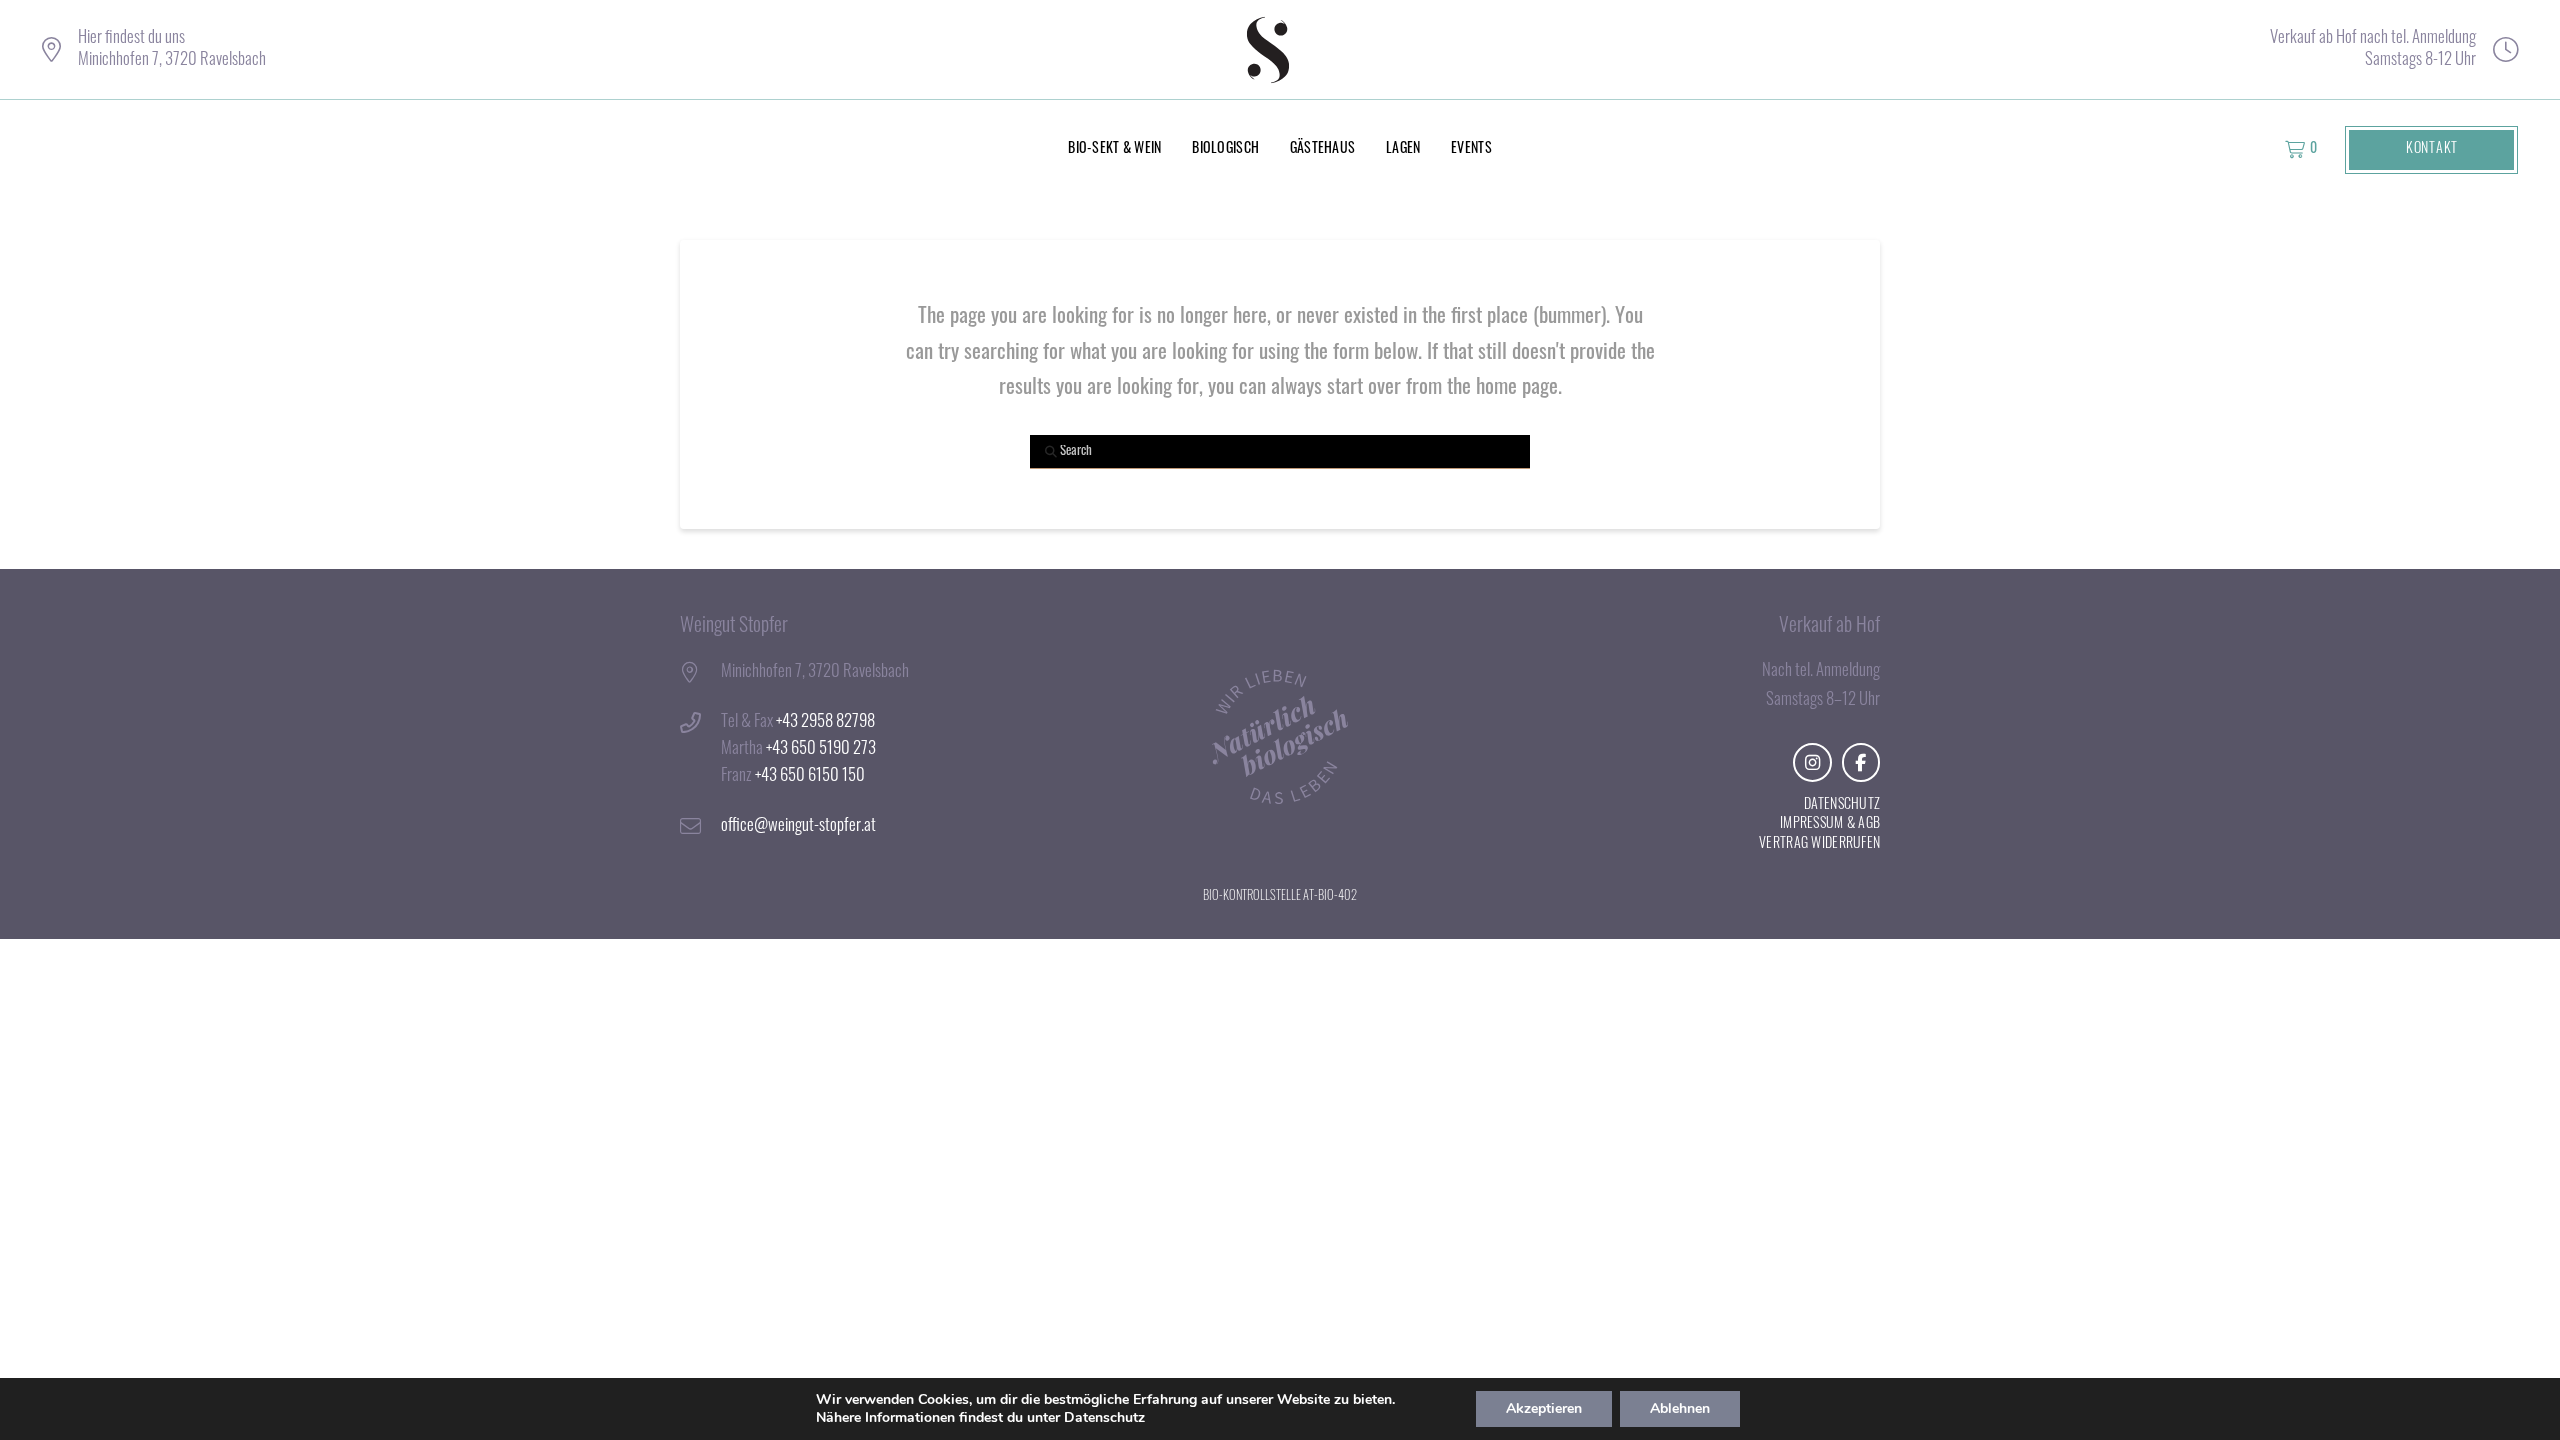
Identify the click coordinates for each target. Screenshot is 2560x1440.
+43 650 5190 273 (821, 749)
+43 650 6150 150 (810, 776)
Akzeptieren (1544, 1408)
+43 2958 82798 (825, 722)
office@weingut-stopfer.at (798, 826)
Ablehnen (1680, 1408)
